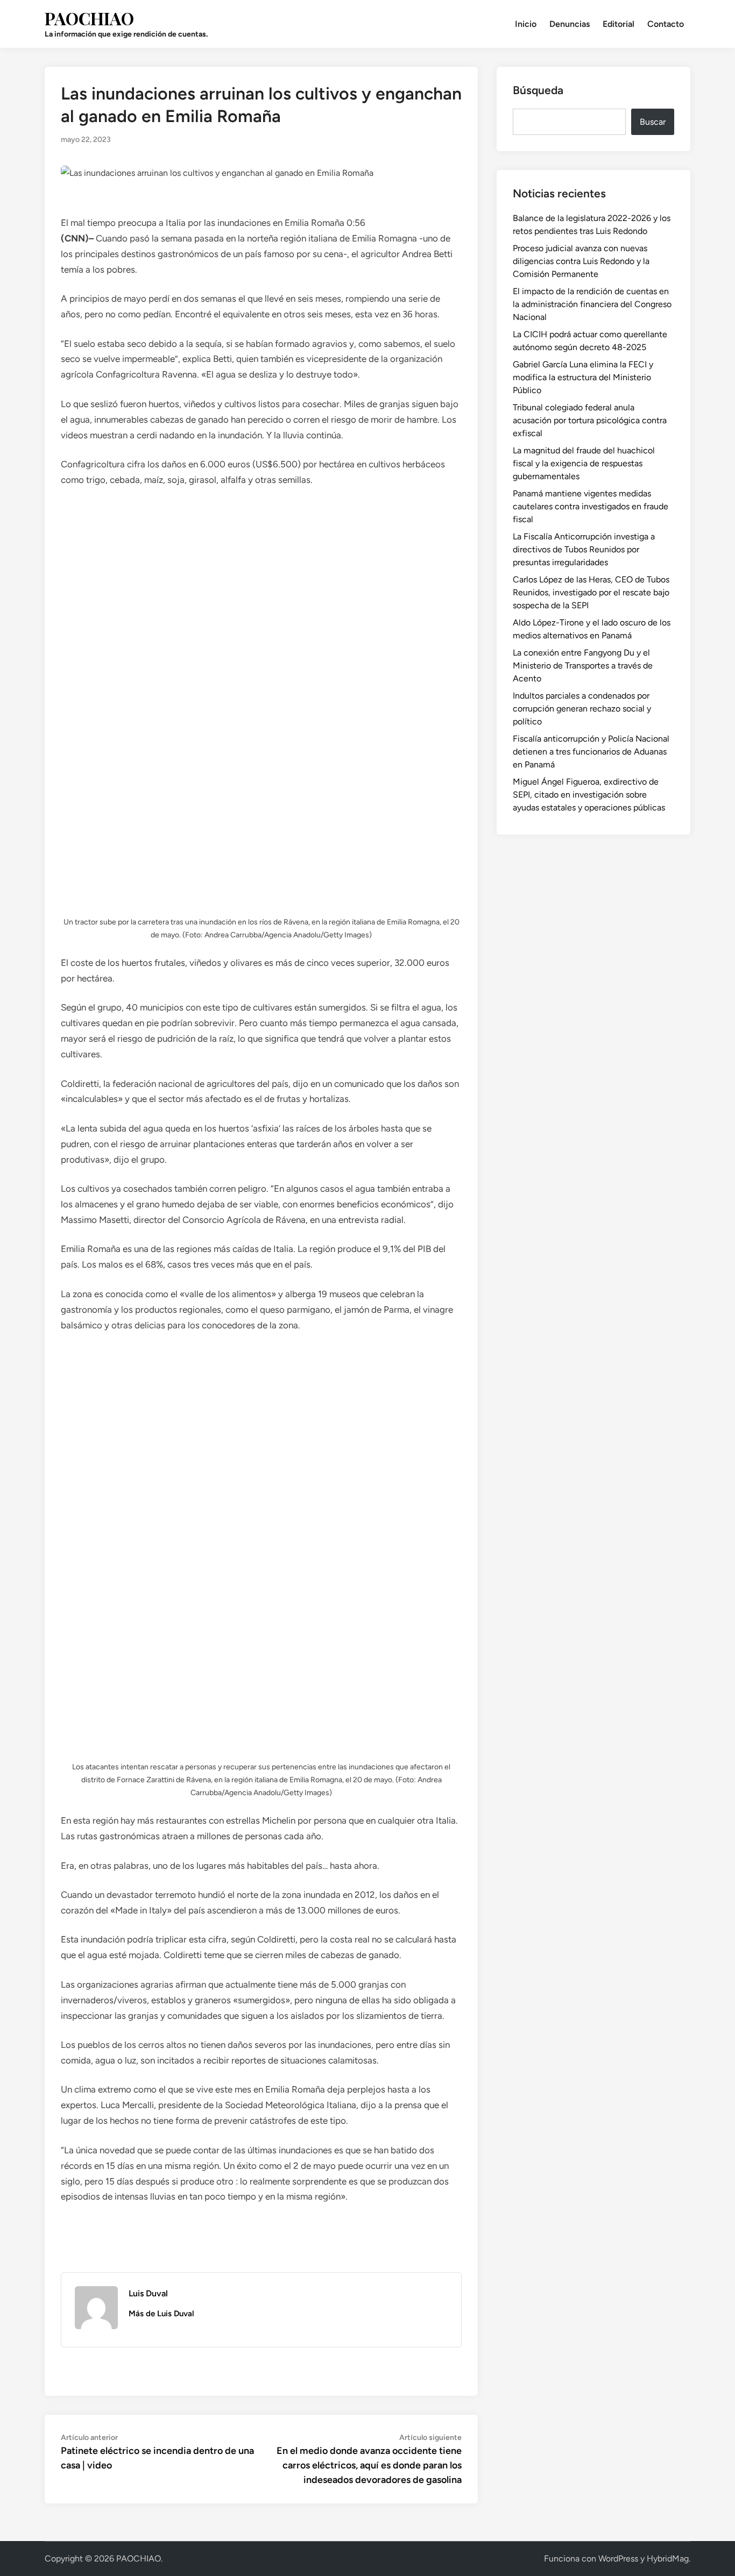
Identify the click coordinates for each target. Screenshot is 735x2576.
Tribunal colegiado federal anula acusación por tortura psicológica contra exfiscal (590, 420)
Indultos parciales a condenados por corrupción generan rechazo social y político (582, 709)
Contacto (666, 24)
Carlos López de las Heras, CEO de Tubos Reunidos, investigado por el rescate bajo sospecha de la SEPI (591, 592)
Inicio (526, 24)
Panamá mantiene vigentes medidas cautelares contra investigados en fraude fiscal (591, 506)
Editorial (619, 24)
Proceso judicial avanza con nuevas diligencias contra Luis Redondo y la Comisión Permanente (581, 261)
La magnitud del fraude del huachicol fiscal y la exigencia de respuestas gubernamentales (584, 463)
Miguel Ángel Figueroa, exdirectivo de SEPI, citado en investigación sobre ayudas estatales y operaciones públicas (589, 795)
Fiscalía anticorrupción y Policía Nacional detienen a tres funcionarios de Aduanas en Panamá (591, 752)
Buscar (653, 122)
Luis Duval (148, 2293)
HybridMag (668, 2559)
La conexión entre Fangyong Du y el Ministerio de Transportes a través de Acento (583, 666)
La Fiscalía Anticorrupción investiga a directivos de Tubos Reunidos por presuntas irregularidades (584, 549)
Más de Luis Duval (161, 2314)
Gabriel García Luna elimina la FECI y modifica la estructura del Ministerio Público (583, 377)
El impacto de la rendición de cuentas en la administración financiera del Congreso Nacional (592, 304)
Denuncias (570, 24)
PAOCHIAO (89, 18)
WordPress (618, 2559)
